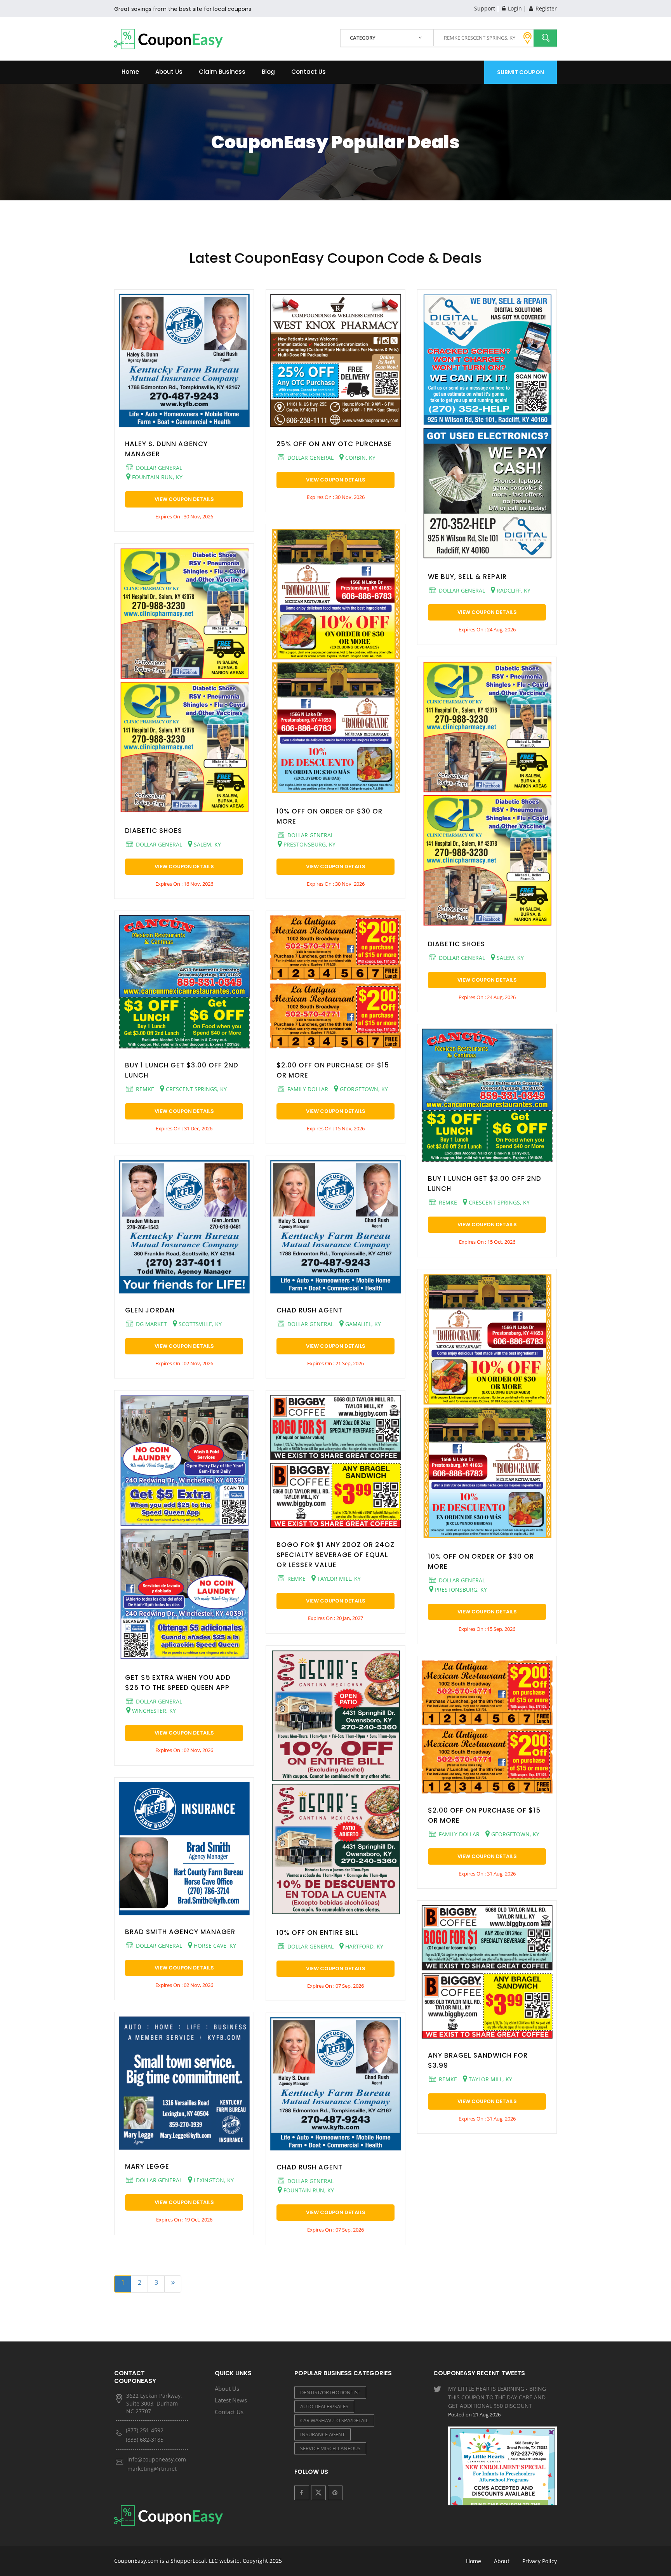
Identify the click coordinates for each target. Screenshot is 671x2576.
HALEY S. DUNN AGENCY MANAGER (166, 449)
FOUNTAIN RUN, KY (156, 477)
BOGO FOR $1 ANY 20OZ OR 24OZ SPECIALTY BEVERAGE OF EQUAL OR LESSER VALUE (335, 1555)
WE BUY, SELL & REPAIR (467, 577)
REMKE (144, 1089)
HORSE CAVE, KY (214, 1946)
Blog (268, 72)
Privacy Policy (540, 2561)
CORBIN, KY (360, 458)
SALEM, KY (207, 844)
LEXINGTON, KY (213, 2180)
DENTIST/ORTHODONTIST (330, 2392)
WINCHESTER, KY (153, 1711)
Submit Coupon (521, 72)
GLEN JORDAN (150, 1310)
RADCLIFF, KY (513, 590)
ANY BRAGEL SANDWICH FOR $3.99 (478, 2060)
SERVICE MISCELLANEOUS (330, 2448)
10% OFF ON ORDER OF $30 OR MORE (329, 816)
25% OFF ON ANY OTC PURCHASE (334, 444)
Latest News (231, 2400)
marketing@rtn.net (152, 2469)
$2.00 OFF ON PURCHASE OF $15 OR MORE (333, 1070)
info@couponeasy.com (157, 2459)
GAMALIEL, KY (362, 1324)
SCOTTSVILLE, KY (199, 1324)
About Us (169, 72)
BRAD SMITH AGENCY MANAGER (180, 1932)
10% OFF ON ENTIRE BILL (318, 1933)
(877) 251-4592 (145, 2430)
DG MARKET (151, 1324)
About (502, 2561)
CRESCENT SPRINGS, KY (196, 1089)
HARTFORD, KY (363, 1946)
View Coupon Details (184, 499)
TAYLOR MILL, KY (338, 1579)
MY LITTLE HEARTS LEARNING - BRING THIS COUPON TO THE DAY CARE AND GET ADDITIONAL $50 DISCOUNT (497, 2401)
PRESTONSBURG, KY (309, 844)
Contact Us (309, 72)
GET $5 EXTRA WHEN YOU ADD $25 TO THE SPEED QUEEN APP (178, 1683)
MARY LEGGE (147, 2166)
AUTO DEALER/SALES (324, 2406)
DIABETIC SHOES (154, 831)
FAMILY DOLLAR (307, 1089)
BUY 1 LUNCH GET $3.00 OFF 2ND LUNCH (182, 1070)
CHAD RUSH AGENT (309, 1310)
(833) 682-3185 (145, 2440)
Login (514, 8)
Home (130, 72)
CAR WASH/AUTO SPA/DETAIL (334, 2420)
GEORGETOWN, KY (363, 1089)
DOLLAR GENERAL (158, 468)
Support (485, 8)
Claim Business (222, 72)
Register (545, 8)
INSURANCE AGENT (322, 2434)
